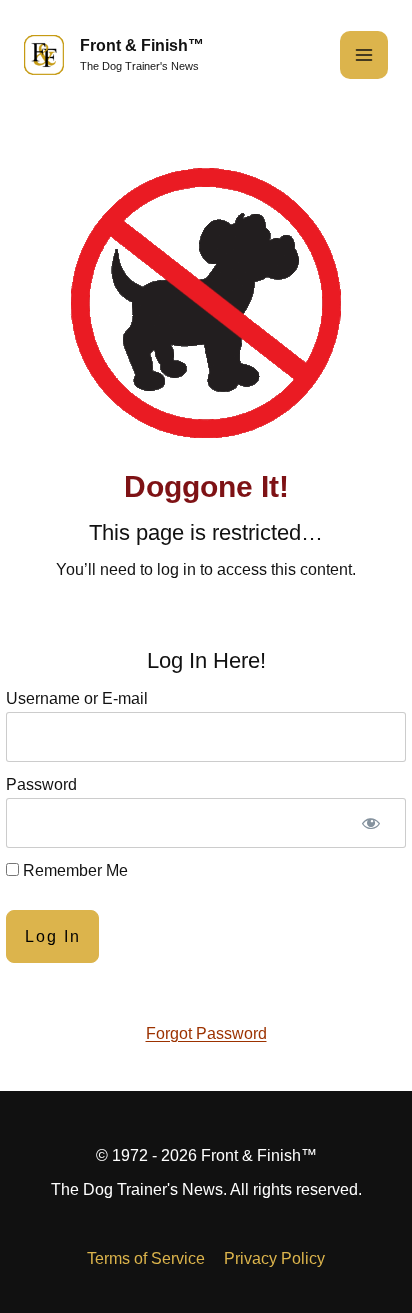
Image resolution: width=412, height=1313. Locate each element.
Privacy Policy (274, 1258)
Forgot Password (206, 1033)
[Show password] (371, 823)
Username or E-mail (77, 698)
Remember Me (73, 870)
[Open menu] (364, 55)
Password (41, 784)
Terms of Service (146, 1258)
